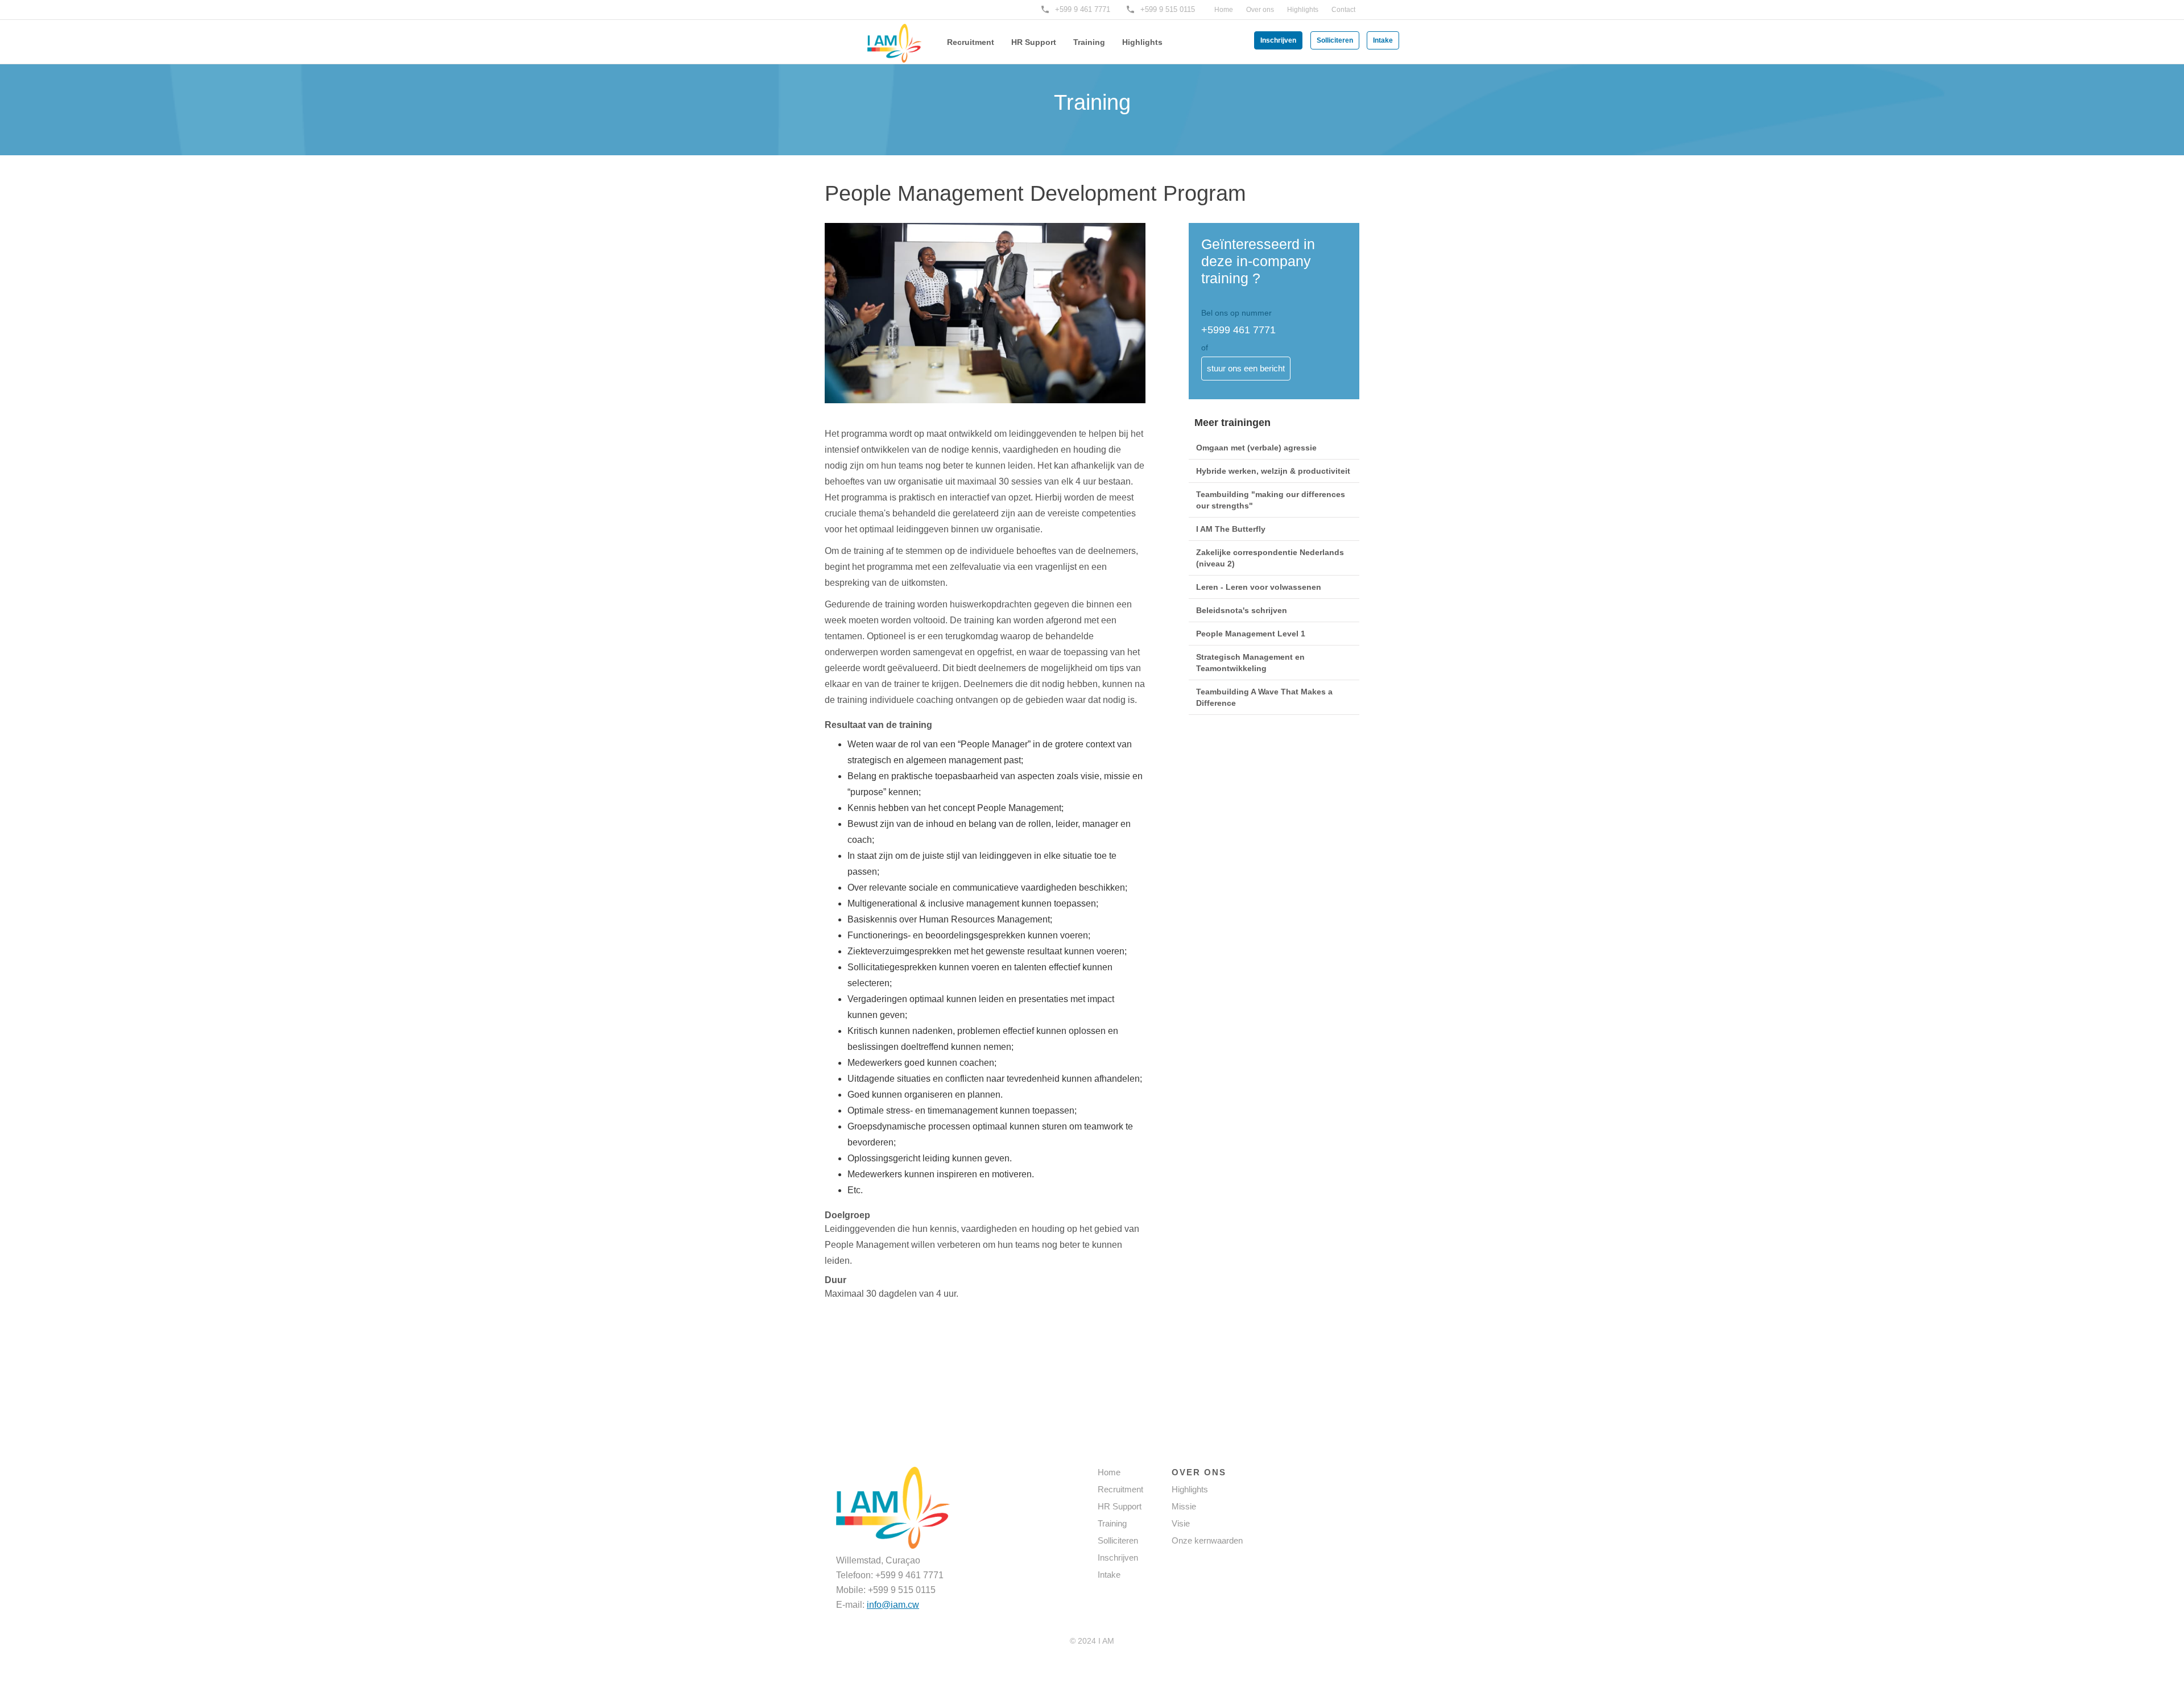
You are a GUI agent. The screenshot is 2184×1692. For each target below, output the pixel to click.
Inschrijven (1278, 40)
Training (1089, 42)
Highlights (1303, 10)
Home (1224, 10)
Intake (1383, 40)
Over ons (1260, 10)
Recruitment (971, 42)
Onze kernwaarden (1207, 1540)
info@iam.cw (893, 1605)
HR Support (1034, 42)
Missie (1184, 1506)
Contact (1343, 10)
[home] (876, 35)
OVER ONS (1199, 1472)
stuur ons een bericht (1246, 368)
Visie (1181, 1523)
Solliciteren (1335, 40)
